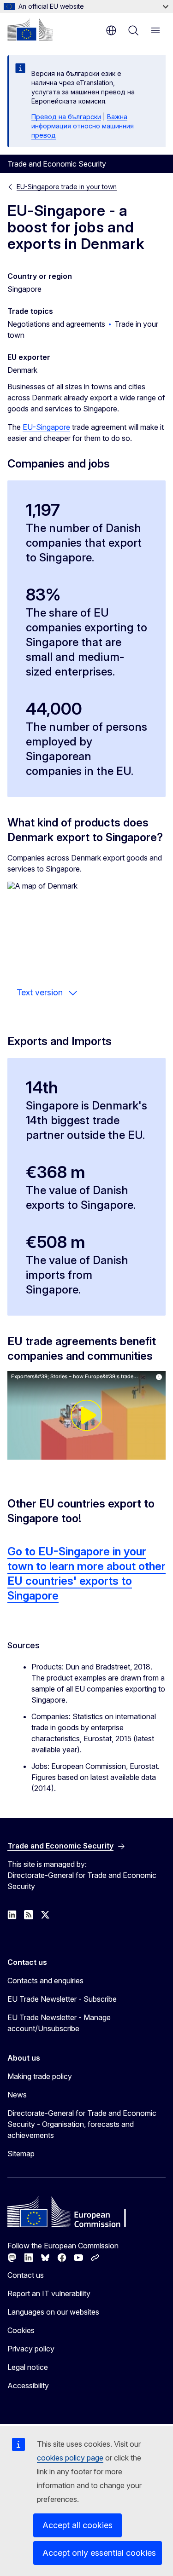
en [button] (111, 30)
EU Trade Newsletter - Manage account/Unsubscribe (59, 2023)
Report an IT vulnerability (49, 2293)
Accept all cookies (78, 2525)
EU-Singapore (46, 427)
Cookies (21, 2330)
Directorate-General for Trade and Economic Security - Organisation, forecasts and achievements (82, 2124)
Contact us (26, 2275)
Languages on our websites (53, 2312)
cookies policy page (70, 2458)
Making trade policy (40, 2076)
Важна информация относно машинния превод (83, 126)
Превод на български (66, 117)
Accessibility (28, 2385)
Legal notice (28, 2367)
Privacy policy (31, 2349)
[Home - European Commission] (30, 29)
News (17, 2095)
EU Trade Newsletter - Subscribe (62, 1999)
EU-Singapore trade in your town (67, 187)
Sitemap (21, 2154)
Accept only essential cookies (99, 2553)
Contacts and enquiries (45, 1981)
